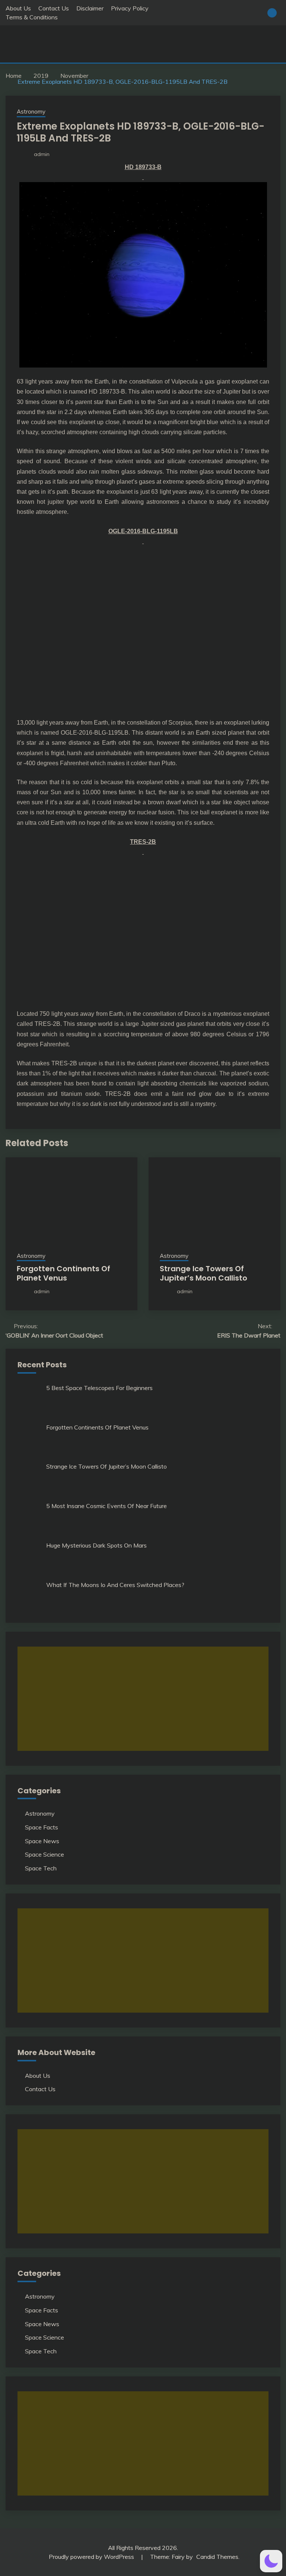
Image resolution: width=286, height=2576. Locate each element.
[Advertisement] (143, 1699)
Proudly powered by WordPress (92, 2557)
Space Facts (42, 1827)
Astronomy (31, 112)
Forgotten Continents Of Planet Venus (63, 1273)
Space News (42, 1841)
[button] (271, 2561)
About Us (18, 8)
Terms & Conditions (32, 17)
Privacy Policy (130, 8)
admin (42, 154)
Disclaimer (90, 8)
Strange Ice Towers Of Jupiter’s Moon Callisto (204, 1273)
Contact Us (54, 8)
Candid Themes (217, 2557)
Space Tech (41, 1868)
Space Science (45, 1854)
